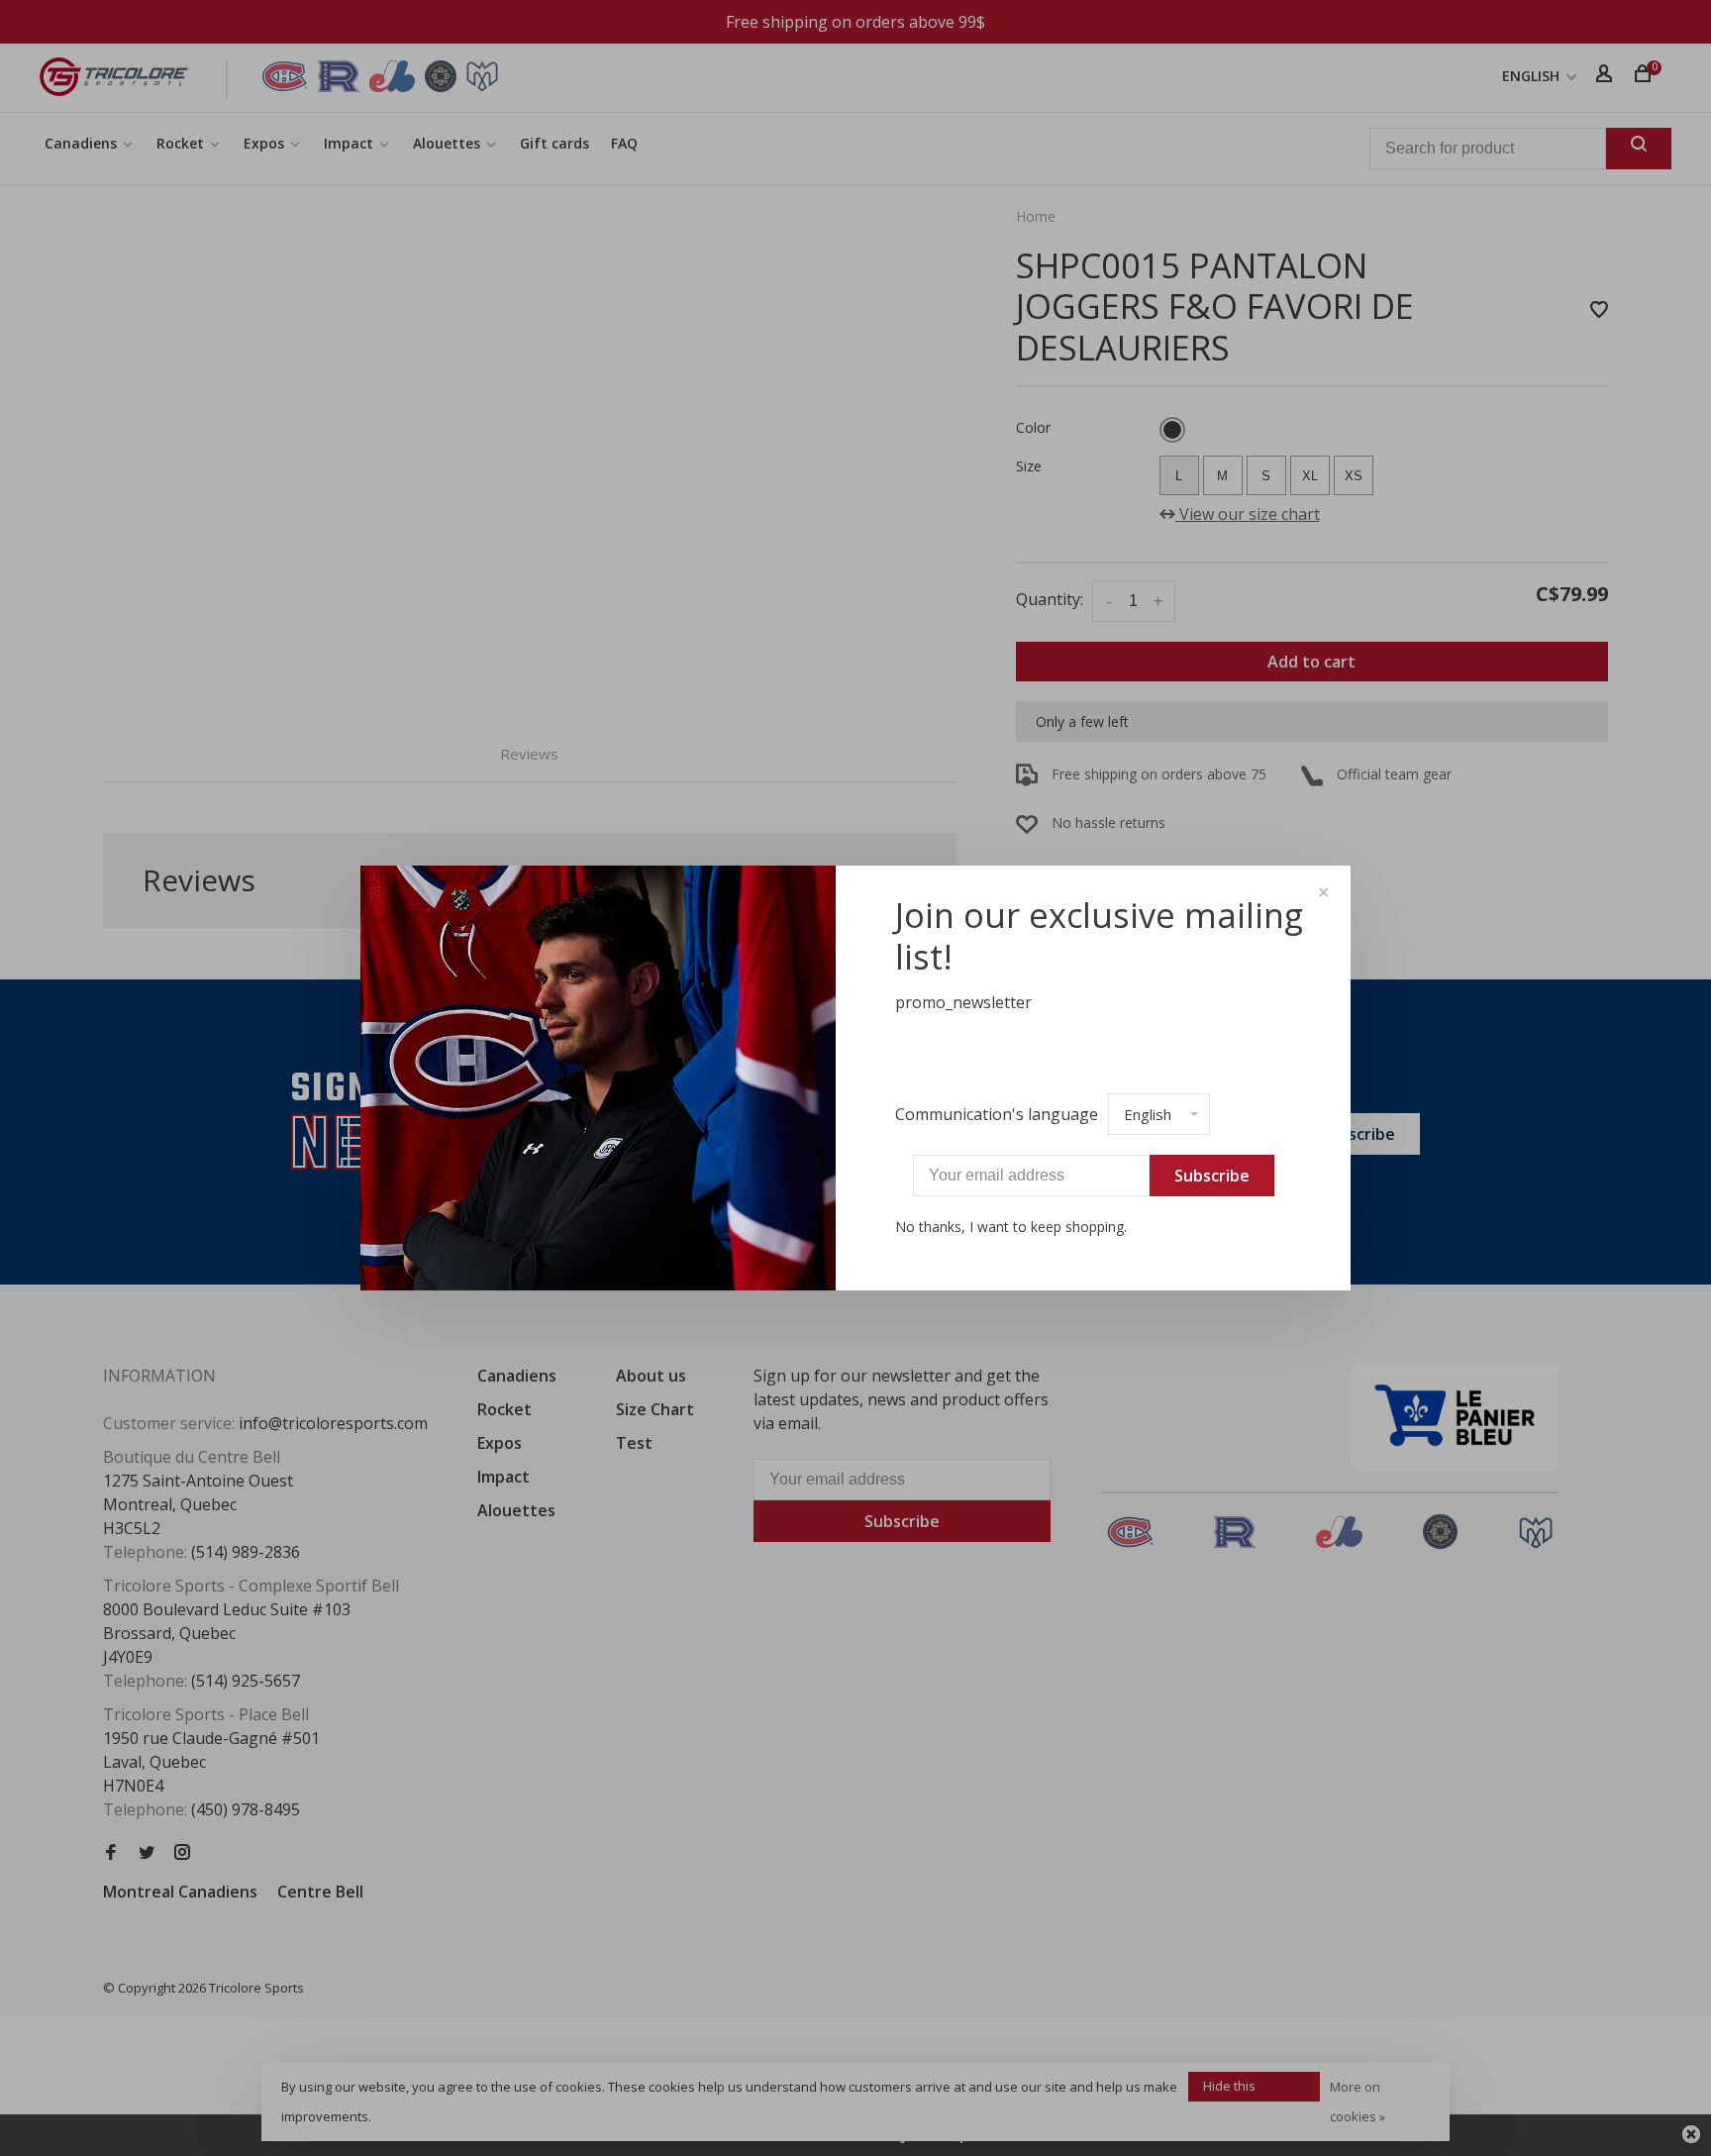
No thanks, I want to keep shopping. (1011, 1227)
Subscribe (1212, 1176)
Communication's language (997, 1114)
